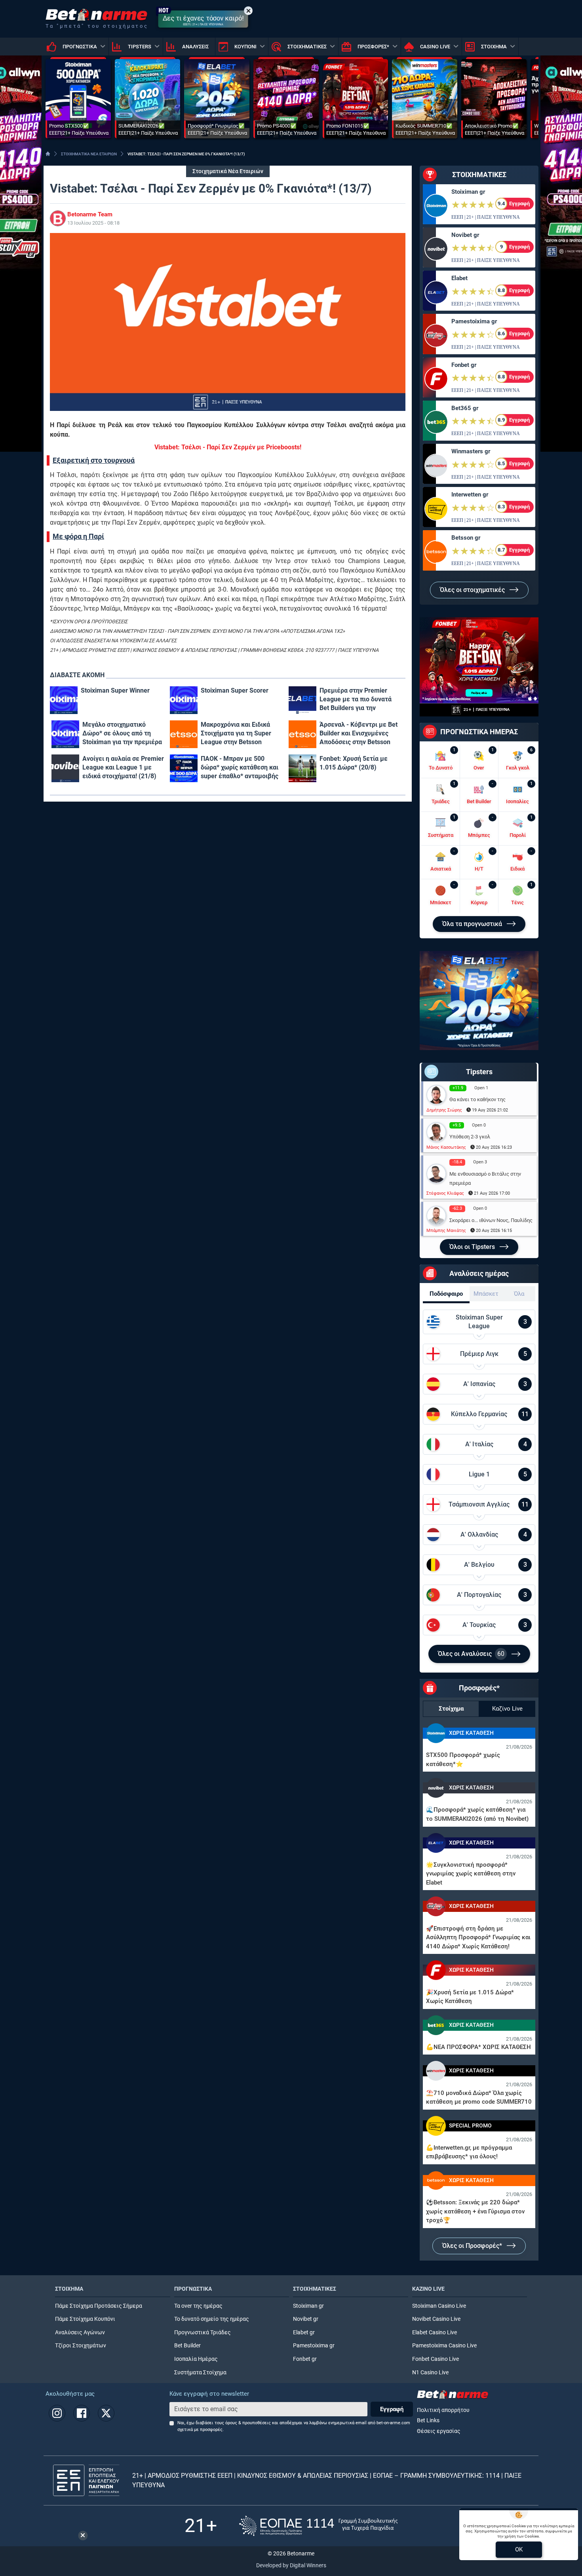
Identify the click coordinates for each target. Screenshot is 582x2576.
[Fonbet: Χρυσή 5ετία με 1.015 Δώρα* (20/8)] (302, 768)
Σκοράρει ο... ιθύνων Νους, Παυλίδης (491, 1220)
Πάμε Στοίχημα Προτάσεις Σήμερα (99, 2306)
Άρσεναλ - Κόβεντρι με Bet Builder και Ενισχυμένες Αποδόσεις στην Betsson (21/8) (359, 734)
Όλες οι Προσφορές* (473, 2246)
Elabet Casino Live (435, 2333)
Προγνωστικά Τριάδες (203, 2333)
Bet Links (428, 2420)
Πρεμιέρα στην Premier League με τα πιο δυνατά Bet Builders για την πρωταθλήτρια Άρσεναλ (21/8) (356, 700)
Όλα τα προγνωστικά (473, 924)
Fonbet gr (464, 365)
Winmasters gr (471, 451)
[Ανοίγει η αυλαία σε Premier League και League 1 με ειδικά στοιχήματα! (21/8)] (65, 768)
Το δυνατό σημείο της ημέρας (212, 2319)
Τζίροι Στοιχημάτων (81, 2346)
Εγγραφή (392, 2409)
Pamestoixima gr (474, 321)
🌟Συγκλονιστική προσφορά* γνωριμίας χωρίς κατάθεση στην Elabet (471, 1874)
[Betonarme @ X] (106, 2413)
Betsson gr (466, 538)
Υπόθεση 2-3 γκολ (470, 1137)
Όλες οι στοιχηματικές (473, 590)
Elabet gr (304, 2333)
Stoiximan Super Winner (115, 690)
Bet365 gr (465, 408)
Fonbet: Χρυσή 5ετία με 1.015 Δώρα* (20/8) (354, 763)
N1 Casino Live (430, 2373)
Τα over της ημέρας (198, 2306)
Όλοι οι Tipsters (473, 1247)
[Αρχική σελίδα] (48, 154)
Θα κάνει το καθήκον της (477, 1099)
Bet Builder (187, 2346)
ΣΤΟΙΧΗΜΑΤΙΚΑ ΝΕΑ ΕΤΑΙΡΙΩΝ (89, 154)
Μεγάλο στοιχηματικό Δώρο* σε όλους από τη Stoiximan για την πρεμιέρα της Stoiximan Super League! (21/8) (122, 734)
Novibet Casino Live (436, 2319)
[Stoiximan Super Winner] (64, 700)
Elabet (459, 278)
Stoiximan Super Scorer (235, 690)
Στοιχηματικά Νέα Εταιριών (228, 171)
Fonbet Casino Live (436, 2359)
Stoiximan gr (468, 192)
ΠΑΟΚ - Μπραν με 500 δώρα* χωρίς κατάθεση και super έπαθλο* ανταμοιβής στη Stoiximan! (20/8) (240, 768)
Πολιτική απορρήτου (443, 2410)
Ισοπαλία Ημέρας (196, 2359)
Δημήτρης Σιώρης (444, 1110)
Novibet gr (465, 235)
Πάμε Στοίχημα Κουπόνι (85, 2319)
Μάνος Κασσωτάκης (446, 1147)
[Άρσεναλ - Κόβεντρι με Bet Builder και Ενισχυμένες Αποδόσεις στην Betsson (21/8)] (302, 734)
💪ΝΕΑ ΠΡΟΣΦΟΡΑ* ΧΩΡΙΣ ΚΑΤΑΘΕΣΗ (478, 2047)
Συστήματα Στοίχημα (200, 2373)
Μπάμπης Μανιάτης (446, 1231)
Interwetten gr (470, 495)
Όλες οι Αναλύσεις (471, 1654)
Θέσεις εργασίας (439, 2431)
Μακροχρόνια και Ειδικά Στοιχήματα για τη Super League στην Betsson (236, 733)
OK (519, 2549)
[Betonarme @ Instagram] (57, 2413)
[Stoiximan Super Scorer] (184, 700)
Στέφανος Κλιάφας (445, 1193)
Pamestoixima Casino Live (444, 2346)
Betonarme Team (90, 214)
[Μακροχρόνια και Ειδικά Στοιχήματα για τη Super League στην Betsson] (184, 734)
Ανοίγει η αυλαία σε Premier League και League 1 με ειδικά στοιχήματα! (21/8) (123, 767)
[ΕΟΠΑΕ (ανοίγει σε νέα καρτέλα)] (318, 2526)
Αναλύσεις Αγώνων (80, 2333)
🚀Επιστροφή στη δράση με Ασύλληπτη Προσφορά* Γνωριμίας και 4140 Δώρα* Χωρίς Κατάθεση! (478, 1937)
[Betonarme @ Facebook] (82, 2413)
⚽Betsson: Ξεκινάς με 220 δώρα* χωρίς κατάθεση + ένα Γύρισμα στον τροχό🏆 (475, 2211)
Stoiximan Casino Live (439, 2306)
